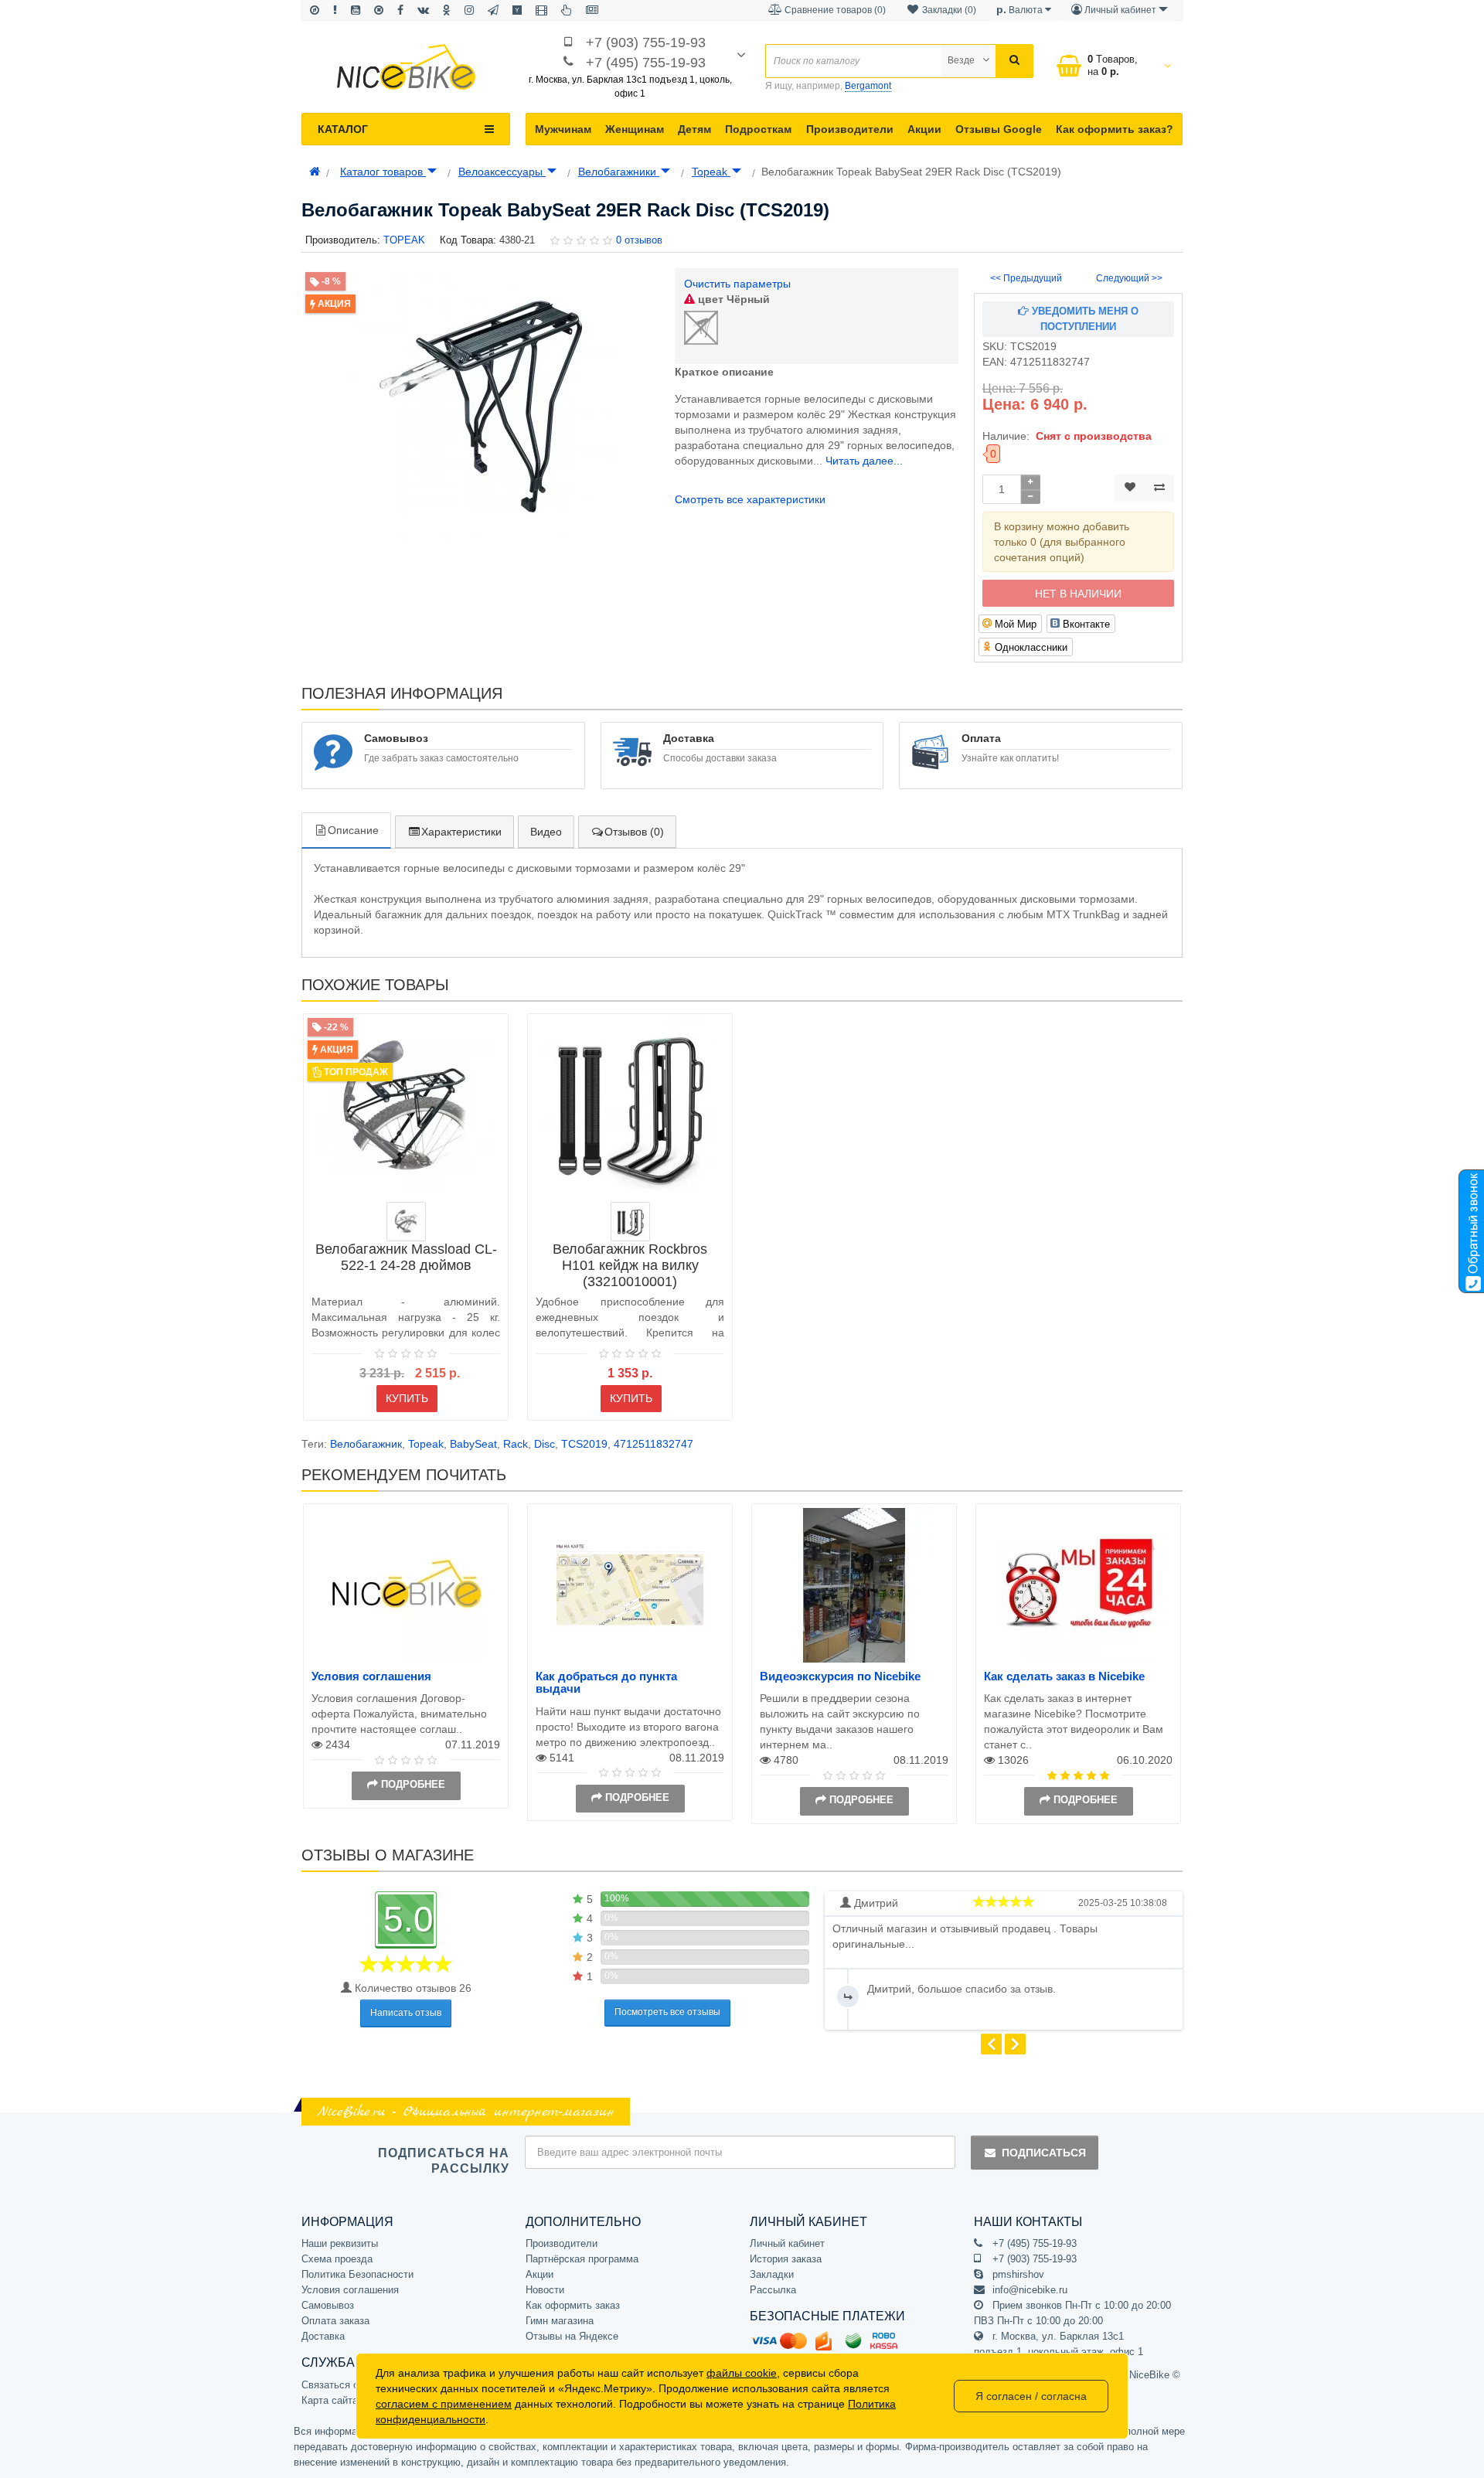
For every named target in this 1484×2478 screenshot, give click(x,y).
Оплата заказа (335, 2321)
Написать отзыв (406, 2013)
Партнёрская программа (582, 2259)
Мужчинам (563, 129)
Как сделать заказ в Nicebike (1064, 1676)
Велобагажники (619, 172)
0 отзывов (639, 240)
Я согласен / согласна (1031, 2396)
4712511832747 (654, 1444)
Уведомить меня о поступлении (1084, 319)
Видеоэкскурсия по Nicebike (840, 1676)
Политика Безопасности (357, 2274)
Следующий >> (1129, 278)
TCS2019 (584, 1444)
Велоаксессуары (502, 172)
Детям (694, 129)
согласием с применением (444, 2404)
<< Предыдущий (1026, 278)
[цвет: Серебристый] (406, 1222)
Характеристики (461, 832)
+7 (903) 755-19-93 (646, 43)
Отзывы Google (999, 129)
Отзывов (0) (634, 832)
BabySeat (473, 1444)
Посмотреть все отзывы (667, 2012)
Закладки (772, 2274)
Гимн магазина (560, 2321)
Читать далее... (864, 461)
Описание (353, 830)
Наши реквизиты (340, 2243)
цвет (732, 299)
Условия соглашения (371, 1676)
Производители (850, 129)
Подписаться (1044, 2153)
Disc (545, 1444)
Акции (924, 129)
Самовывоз (328, 2305)
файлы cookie (742, 2373)
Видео (546, 832)
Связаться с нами (343, 2385)
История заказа (786, 2259)
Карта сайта (330, 2400)
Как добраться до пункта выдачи (606, 1683)
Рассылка (773, 2290)
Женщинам (635, 129)
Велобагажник (366, 1444)
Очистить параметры (737, 284)
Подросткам (758, 129)
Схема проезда (337, 2259)
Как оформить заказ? (1115, 129)
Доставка (323, 2336)
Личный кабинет (787, 2243)
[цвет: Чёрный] (630, 1222)
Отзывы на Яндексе (572, 2336)
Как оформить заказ (573, 2305)
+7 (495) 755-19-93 (646, 63)
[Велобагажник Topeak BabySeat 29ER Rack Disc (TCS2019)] (480, 407)
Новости (545, 2290)
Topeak (711, 172)
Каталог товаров (383, 172)
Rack (516, 1444)
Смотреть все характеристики (750, 499)
